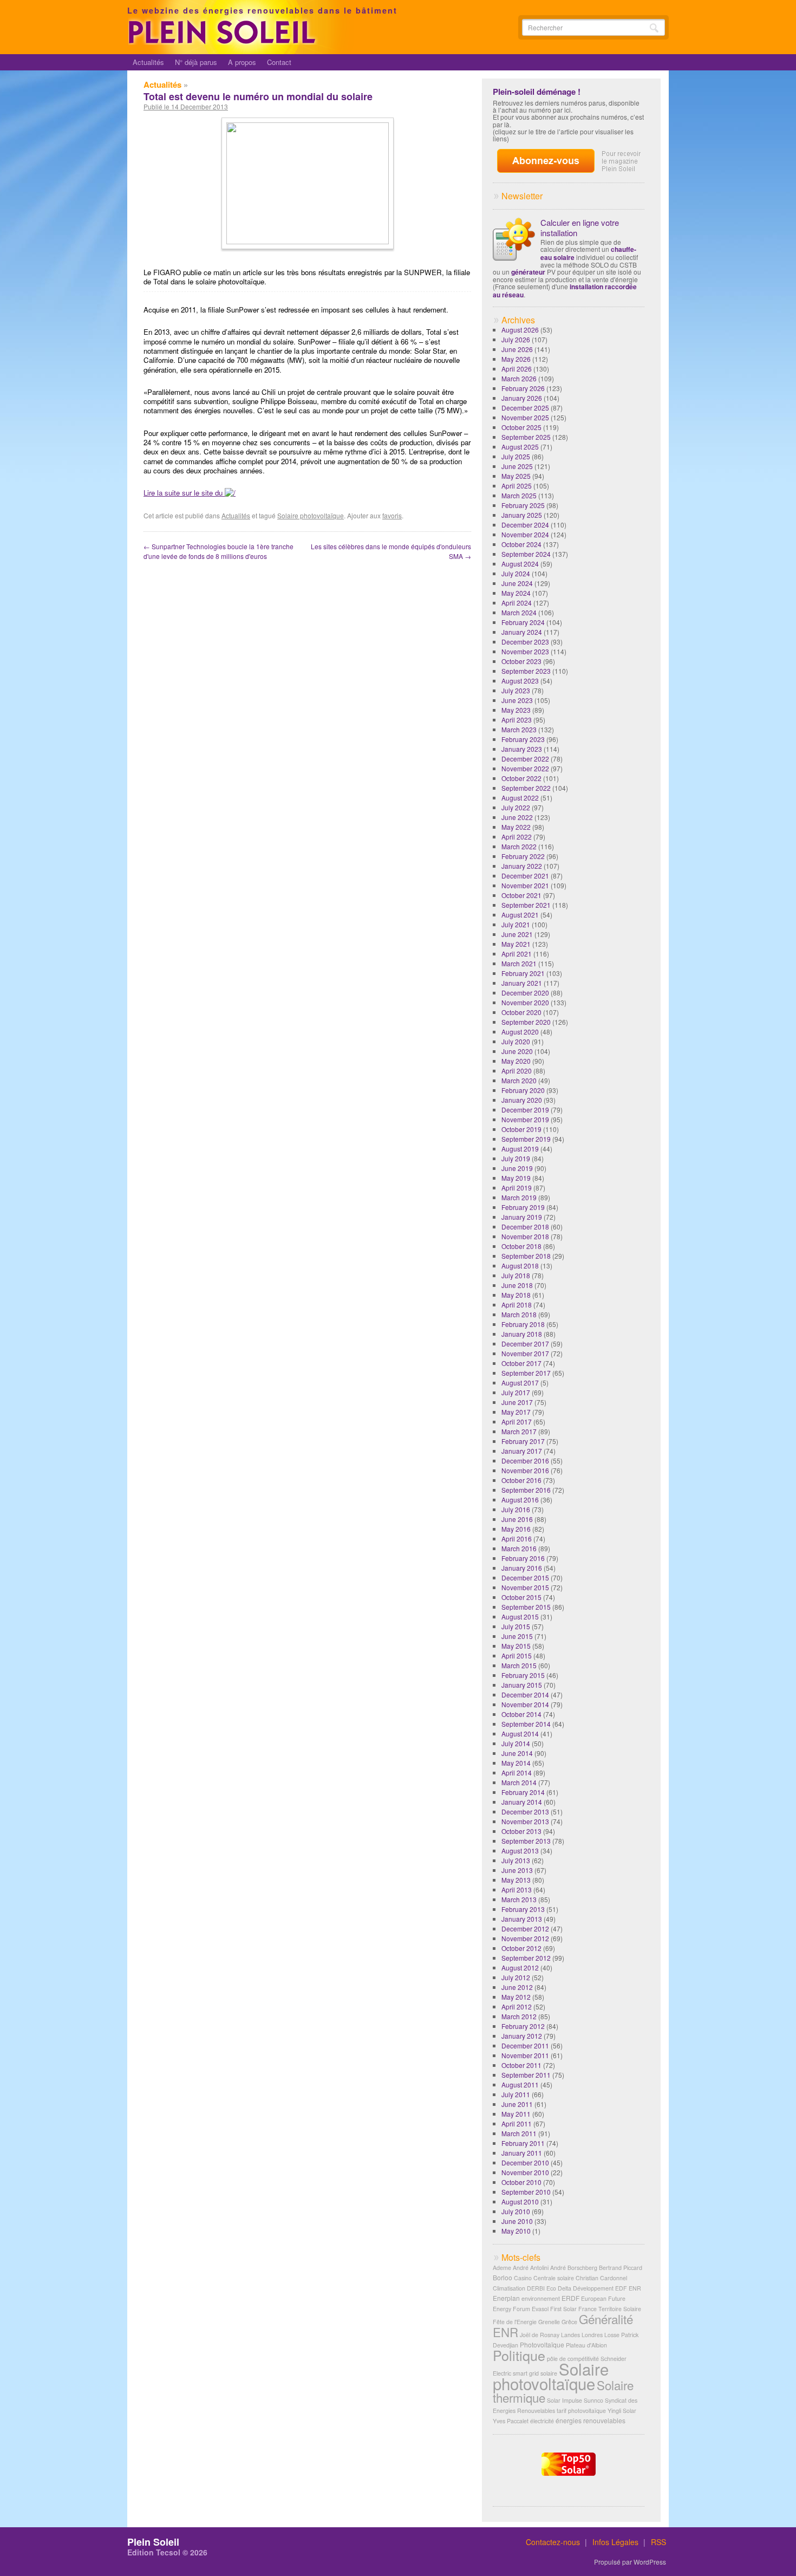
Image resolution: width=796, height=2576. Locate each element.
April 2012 (517, 2006)
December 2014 (525, 1694)
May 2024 (516, 593)
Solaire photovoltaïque (311, 515)
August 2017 (520, 1383)
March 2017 (519, 1431)
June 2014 (517, 1753)
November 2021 (525, 885)
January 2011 (522, 2153)
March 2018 (519, 1314)
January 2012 (522, 2036)
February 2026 (523, 388)
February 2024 (523, 622)
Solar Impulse (565, 2400)
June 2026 (517, 349)
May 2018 (516, 1295)
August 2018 (520, 1266)
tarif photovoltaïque (581, 2411)
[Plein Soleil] (224, 42)
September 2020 (526, 1022)
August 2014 (520, 1733)
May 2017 (516, 1412)
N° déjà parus (196, 62)
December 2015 (525, 1578)
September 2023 (526, 671)
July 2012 (516, 1977)
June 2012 (517, 1987)
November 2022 (525, 768)
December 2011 (525, 2045)
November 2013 (525, 1821)
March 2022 (519, 846)
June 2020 (517, 1051)
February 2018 (523, 1324)
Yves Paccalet (511, 2421)
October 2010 (521, 2182)
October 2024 (521, 544)
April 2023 (517, 720)
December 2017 (525, 1344)
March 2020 (519, 1080)
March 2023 (519, 729)
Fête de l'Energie (515, 2322)
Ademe (502, 2268)
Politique (519, 2355)
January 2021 (522, 983)
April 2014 (517, 1772)
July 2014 (516, 1743)
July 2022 (516, 807)
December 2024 (525, 525)
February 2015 (523, 1675)
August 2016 (520, 1500)
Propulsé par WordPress (630, 2562)
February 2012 (523, 2026)
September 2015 (526, 1607)
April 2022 (517, 837)
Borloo (503, 2277)
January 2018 (522, 1334)
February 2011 (523, 2143)
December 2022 (525, 759)
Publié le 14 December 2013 (186, 107)
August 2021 (520, 915)
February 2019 (523, 1207)
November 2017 (525, 1353)
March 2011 (519, 2133)
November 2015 (525, 1587)
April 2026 (517, 369)
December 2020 (525, 993)
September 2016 (526, 1490)
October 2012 (521, 1948)
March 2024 (519, 612)
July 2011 (516, 2094)
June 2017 (517, 1402)
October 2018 (521, 1246)
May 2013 (516, 1880)
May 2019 (516, 1178)
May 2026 (516, 359)
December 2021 (525, 876)
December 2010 (525, 2162)
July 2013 (516, 1860)
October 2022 (521, 778)
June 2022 (517, 817)
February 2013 (523, 1909)
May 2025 (516, 476)
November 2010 (525, 2172)
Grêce (569, 2322)
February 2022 (523, 856)
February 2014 (523, 1792)
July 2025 (516, 456)
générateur (528, 272)
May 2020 (516, 1061)
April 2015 (517, 1655)
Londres (592, 2335)
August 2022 (520, 798)
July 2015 (516, 1626)
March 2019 (519, 1197)
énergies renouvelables (591, 2420)
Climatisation (509, 2288)
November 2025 (525, 417)
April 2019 (517, 1188)
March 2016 (519, 1548)
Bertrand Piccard (621, 2268)
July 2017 (516, 1392)
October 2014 (521, 1714)
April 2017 (517, 1422)
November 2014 (525, 1704)
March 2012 (519, 2016)
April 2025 (517, 486)
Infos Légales (615, 2542)
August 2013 (520, 1850)
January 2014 (522, 1802)
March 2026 (519, 378)
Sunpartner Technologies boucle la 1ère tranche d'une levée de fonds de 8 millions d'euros (218, 551)
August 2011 (520, 2084)
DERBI (536, 2288)
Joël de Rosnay (540, 2335)
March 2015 (519, 1665)
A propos (242, 62)
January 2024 (522, 632)
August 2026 (520, 330)
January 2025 (522, 515)
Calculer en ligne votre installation (580, 227)
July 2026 (516, 339)
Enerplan (506, 2298)
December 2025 (525, 408)
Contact (279, 62)
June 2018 (517, 1285)
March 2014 (519, 1782)
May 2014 (516, 1763)
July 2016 (516, 1509)
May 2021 (516, 944)
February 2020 (523, 1090)
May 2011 (516, 2114)
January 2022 (522, 866)
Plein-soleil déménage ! (537, 92)
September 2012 (526, 1958)
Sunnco (593, 2400)
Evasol (540, 2309)
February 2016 (523, 1558)
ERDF (570, 2298)
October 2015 (521, 1597)
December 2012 (525, 1928)
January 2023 (522, 749)
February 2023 (523, 739)
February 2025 (523, 505)
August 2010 (520, 2201)
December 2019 (525, 1110)
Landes (570, 2335)
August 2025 (520, 447)
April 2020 (517, 1071)
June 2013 (517, 1870)
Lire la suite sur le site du (184, 493)
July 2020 (516, 1041)
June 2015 (517, 1636)
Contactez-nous (553, 2542)
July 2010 (516, 2211)
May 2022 (516, 827)
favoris (392, 515)
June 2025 (517, 466)
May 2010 (516, 2231)
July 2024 (516, 573)
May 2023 (516, 710)
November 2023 (525, 651)
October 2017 (521, 1363)
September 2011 (526, 2075)
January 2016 (522, 1568)
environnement (541, 2298)
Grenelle (549, 2322)
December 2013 (525, 1811)
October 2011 (521, 2065)
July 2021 (516, 924)
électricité (542, 2421)
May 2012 (516, 1997)
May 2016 (516, 1529)
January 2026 (522, 398)
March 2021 (519, 963)
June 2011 (517, 2104)
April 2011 (517, 2123)
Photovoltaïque (542, 2344)
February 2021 (523, 973)
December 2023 (525, 642)
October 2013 (521, 1831)
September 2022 (526, 788)
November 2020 (525, 1002)
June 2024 (517, 583)
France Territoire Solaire (610, 2309)
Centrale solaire (554, 2278)
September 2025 (526, 437)
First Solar (563, 2309)
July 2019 (516, 1158)
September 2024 (526, 554)
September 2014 (526, 1724)
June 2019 (517, 1168)
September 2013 (526, 1841)
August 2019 (520, 1149)
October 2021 (521, 895)
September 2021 (526, 905)
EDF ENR (628, 2288)
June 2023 (517, 700)
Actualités (148, 62)
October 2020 (521, 1012)
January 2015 (522, 1685)
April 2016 (517, 1539)
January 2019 (522, 1217)
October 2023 (521, 661)
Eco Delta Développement (580, 2288)
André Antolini (531, 2268)
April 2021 (517, 954)
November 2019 (525, 1119)
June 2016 (517, 1519)
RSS (658, 2542)
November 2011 (525, 2055)
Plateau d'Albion (586, 2345)
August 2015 (520, 1616)
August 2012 (520, 1967)
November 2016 (525, 1470)
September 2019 (526, 1139)
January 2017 (522, 1451)
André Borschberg (574, 2268)
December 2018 (525, 1227)
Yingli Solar (622, 2411)
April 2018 (517, 1305)
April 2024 (517, 603)
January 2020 (522, 1100)
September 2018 (526, 1256)
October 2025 (521, 427)
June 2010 (517, 2221)
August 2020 (520, 1032)
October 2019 (521, 1129)
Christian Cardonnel (601, 2278)
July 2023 (516, 690)
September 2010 (526, 2192)
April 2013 (517, 1889)
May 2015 (516, 1646)
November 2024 (525, 534)
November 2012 (525, 1938)
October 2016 (521, 1480)
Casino (523, 2278)
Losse (612, 2335)
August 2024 (520, 564)
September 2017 (526, 1373)
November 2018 (525, 1236)
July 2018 (516, 1275)
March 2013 (519, 1899)
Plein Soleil (153, 2542)
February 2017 (523, 1441)
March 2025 (519, 495)
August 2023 (520, 681)
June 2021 (517, 934)
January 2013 (522, 1919)
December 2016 (525, 1461)
